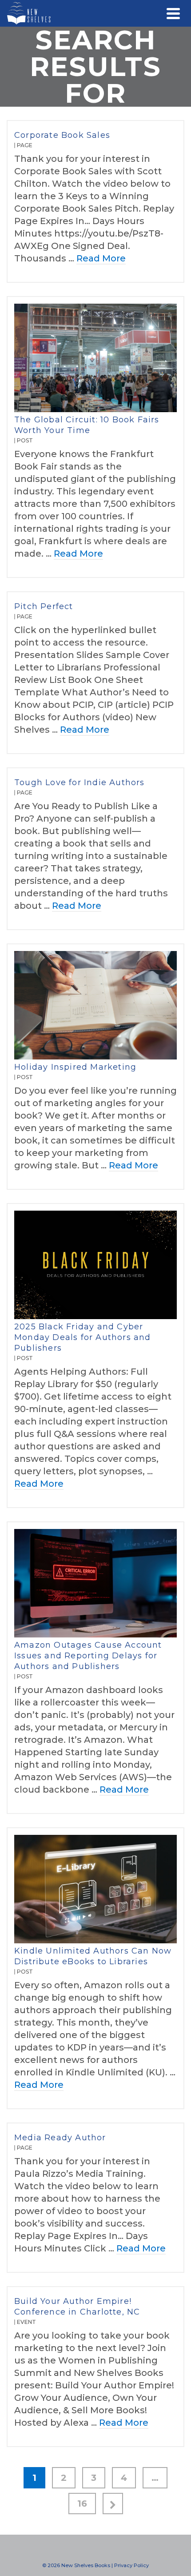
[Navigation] (173, 13)
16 (82, 2504)
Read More (101, 258)
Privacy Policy (131, 2565)
